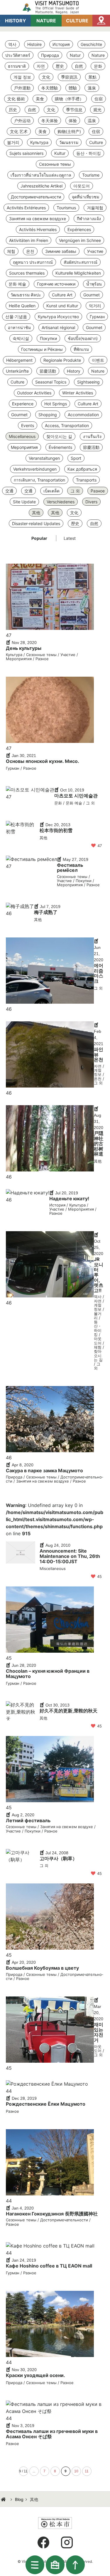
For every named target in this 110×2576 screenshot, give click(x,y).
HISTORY (16, 21)
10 (76, 2471)
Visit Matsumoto (55, 7)
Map (101, 21)
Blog (19, 2499)
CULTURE (77, 21)
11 (87, 2471)
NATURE (46, 21)
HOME (4, 2499)
